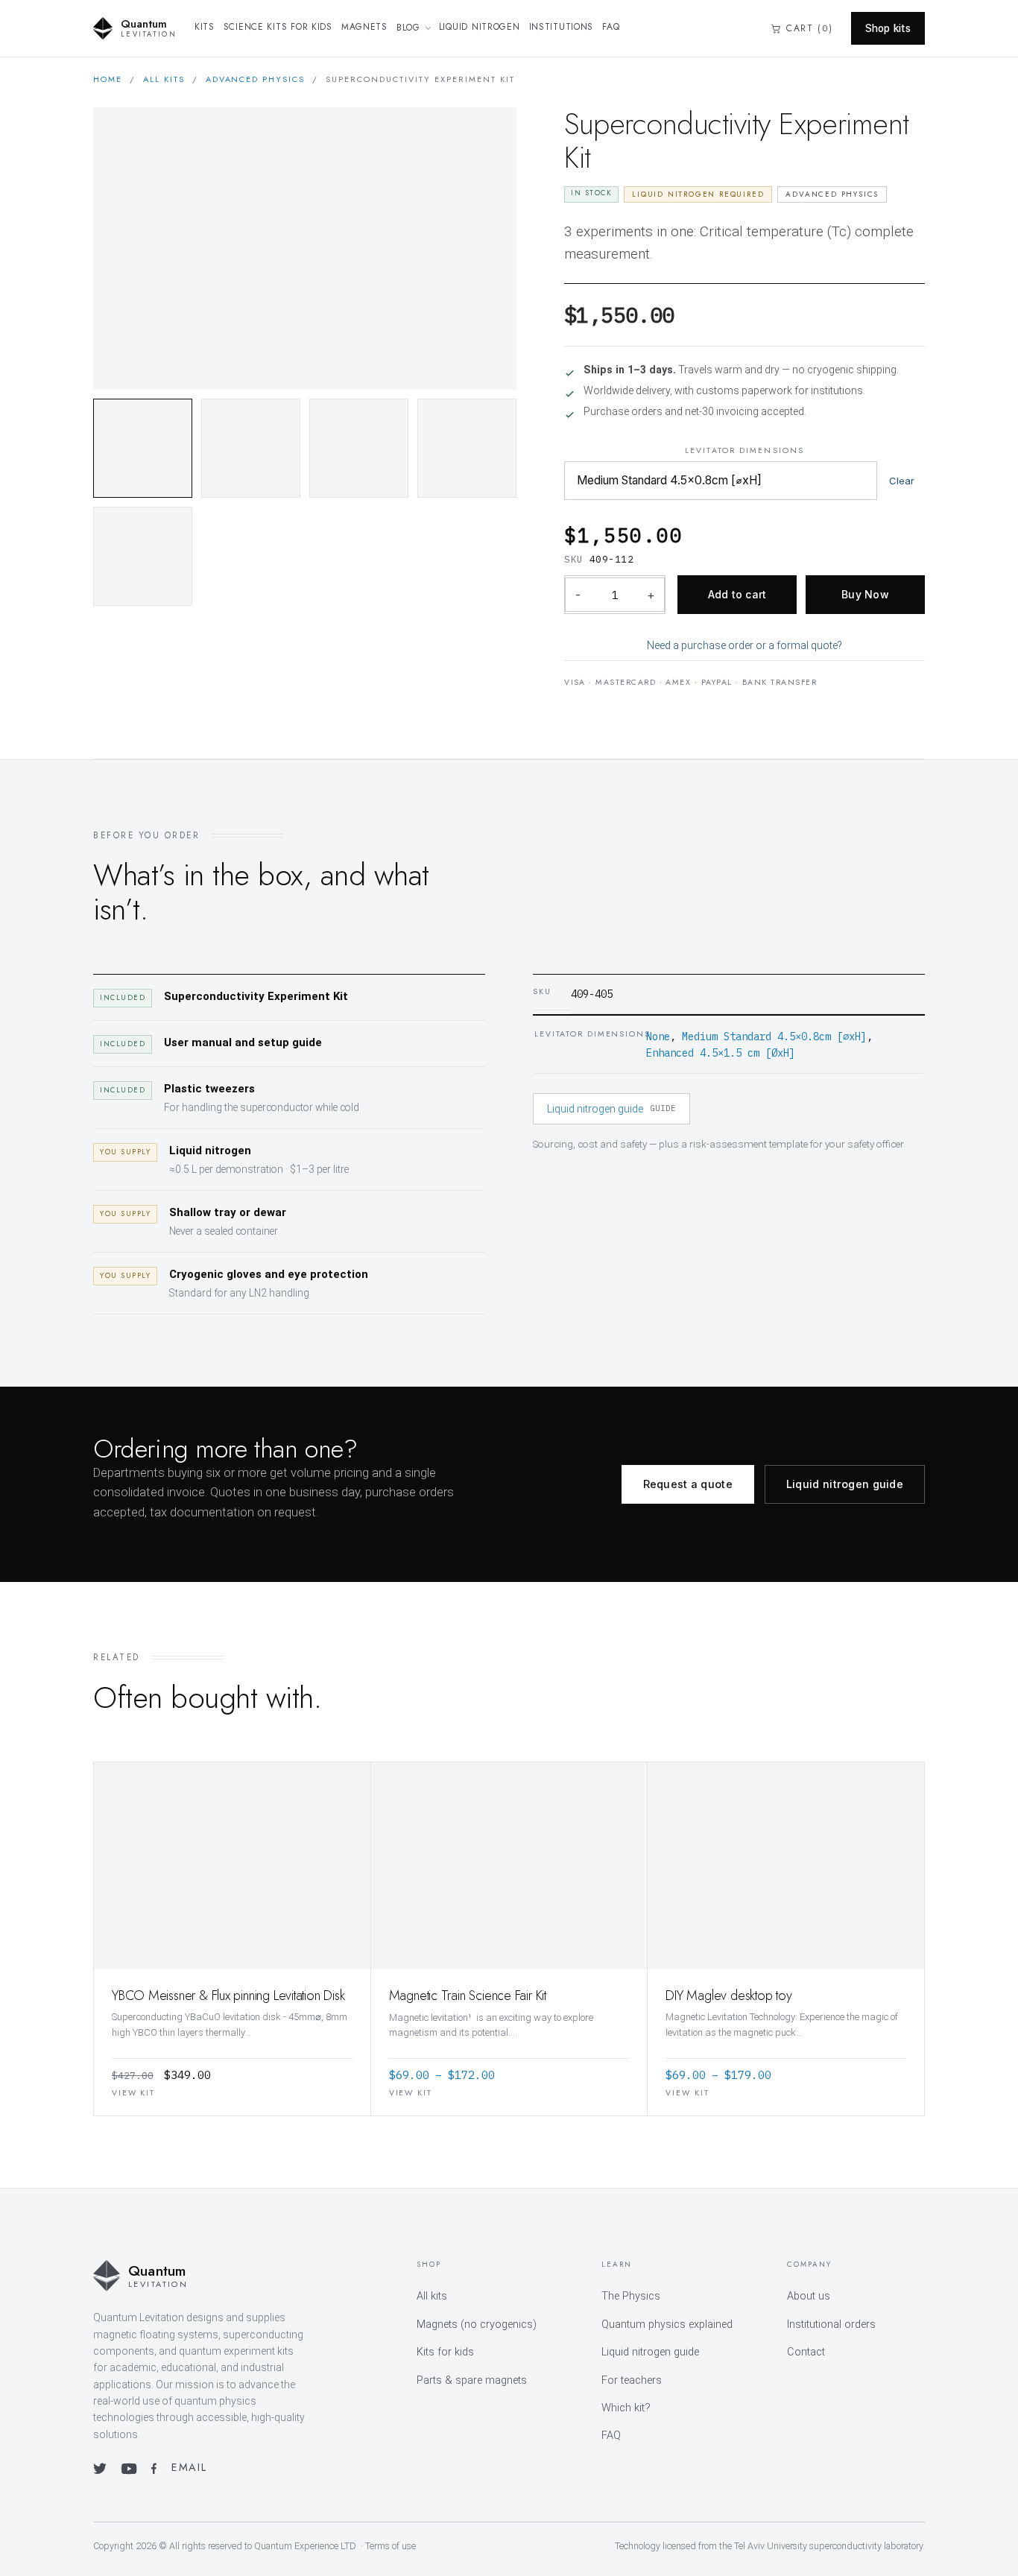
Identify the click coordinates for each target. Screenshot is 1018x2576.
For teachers (632, 2380)
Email (189, 2467)
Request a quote (688, 1484)
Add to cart (737, 594)
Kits (205, 27)
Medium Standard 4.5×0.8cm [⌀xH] (774, 1037)
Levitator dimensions (744, 450)
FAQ (611, 27)
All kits (164, 79)
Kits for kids (445, 2352)
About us (809, 2296)
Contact (806, 2352)
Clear (902, 481)
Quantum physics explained (667, 2325)
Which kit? (626, 2408)
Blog (408, 28)
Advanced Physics (256, 79)
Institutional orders (831, 2325)
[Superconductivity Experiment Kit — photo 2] (251, 448)
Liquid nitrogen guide (611, 1109)
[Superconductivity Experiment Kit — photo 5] (143, 556)
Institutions (562, 27)
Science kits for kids (278, 27)
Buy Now (865, 594)
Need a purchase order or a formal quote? (744, 645)
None (658, 1037)
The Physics (631, 2296)
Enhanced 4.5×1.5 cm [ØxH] (721, 1053)
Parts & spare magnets (472, 2380)
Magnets (364, 27)
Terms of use (391, 2546)
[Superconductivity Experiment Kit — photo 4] (467, 448)
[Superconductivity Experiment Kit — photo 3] (359, 448)
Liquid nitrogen (480, 27)
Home (108, 79)
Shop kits (888, 28)
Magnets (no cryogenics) (477, 2325)
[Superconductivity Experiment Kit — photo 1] (143, 448)
